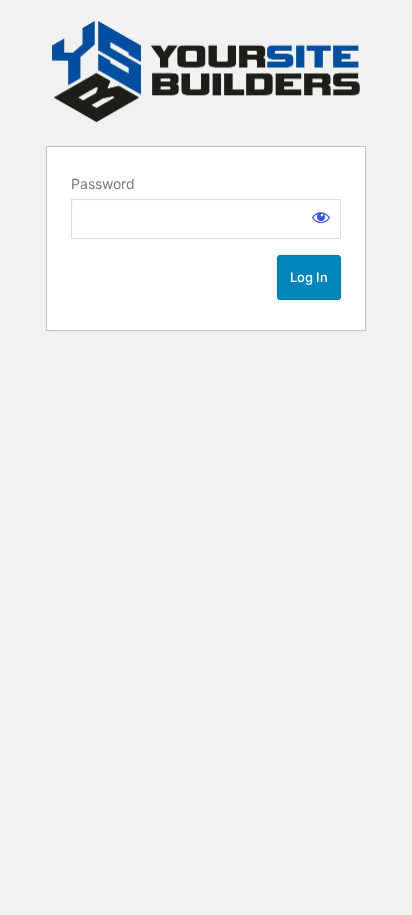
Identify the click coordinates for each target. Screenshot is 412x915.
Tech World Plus (206, 71)
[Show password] (321, 217)
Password (103, 183)
